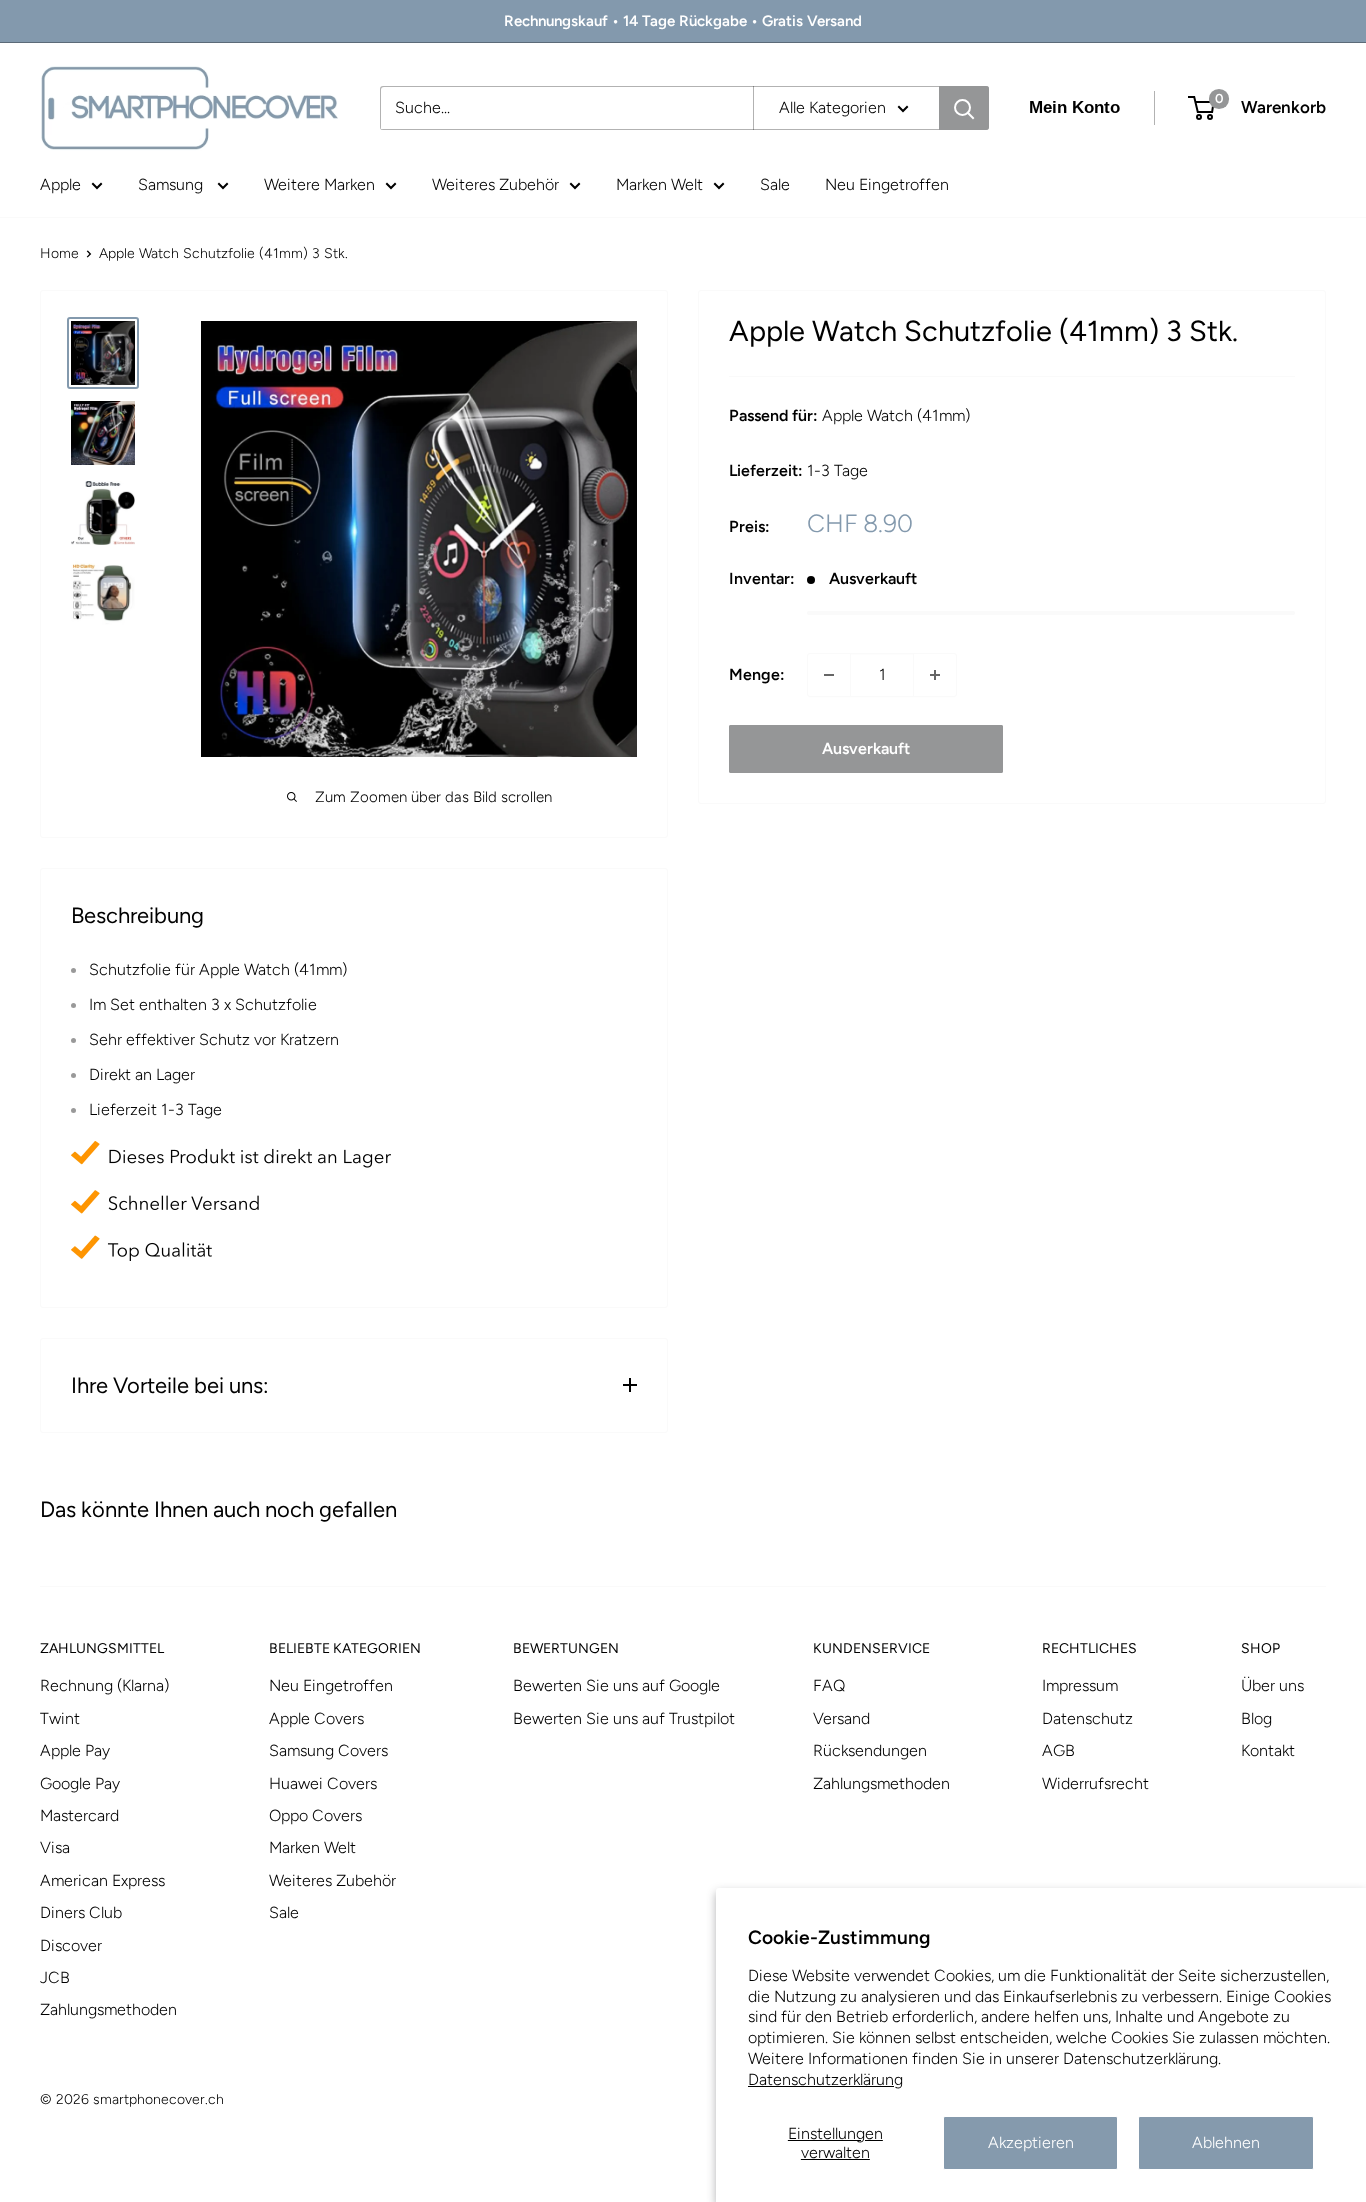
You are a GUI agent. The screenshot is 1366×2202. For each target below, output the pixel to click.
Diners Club (81, 1912)
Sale (775, 184)
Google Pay (80, 1783)
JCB (55, 1977)
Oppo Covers (315, 1815)
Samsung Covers (328, 1750)
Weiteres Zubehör (495, 184)
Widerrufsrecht (1095, 1783)
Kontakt (1268, 1750)
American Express (102, 1880)
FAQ (829, 1685)
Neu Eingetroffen (887, 184)
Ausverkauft (866, 748)
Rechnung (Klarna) (104, 1685)
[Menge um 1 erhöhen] (935, 675)
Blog (1256, 1718)
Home (59, 253)
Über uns (1272, 1685)
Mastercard (79, 1815)
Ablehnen (1226, 2142)
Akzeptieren (1031, 2142)
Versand (841, 1718)
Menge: (757, 674)
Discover (71, 1945)
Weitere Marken (319, 184)
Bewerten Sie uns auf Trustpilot (624, 1718)
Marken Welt (659, 184)
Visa (55, 1847)
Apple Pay (75, 1750)
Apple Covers (316, 1718)
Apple (60, 184)
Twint (60, 1718)
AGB (1058, 1750)
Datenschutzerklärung (825, 2079)
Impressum (1080, 1685)
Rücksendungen (870, 1750)
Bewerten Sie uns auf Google (616, 1685)
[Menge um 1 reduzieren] (829, 675)
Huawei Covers (323, 1783)
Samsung (172, 184)
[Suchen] (964, 108)
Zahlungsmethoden (108, 2009)
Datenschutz (1087, 1718)
